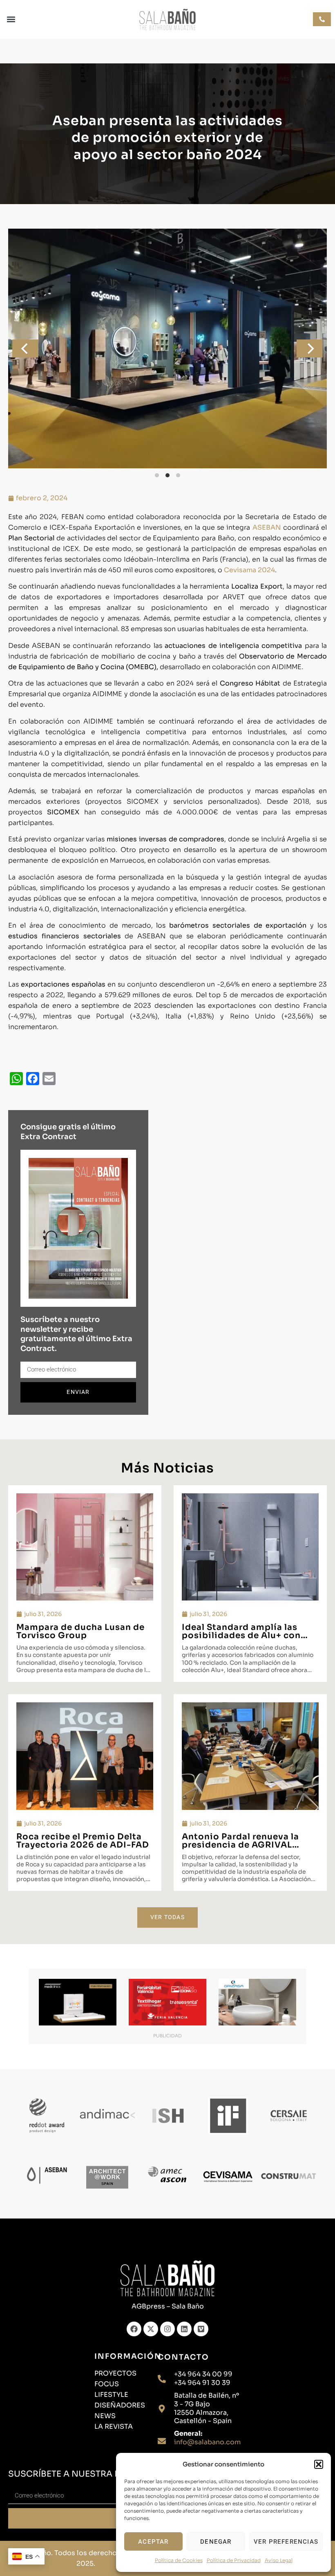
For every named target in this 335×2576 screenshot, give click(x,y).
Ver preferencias (286, 2542)
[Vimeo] (201, 2329)
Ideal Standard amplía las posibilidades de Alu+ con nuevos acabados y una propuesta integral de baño (244, 1640)
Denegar (216, 2542)
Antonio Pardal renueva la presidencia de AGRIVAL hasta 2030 (240, 1845)
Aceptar (153, 2542)
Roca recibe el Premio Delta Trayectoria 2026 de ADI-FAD (83, 1841)
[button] (319, 2464)
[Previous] (25, 348)
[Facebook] (134, 2329)
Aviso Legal (279, 2560)
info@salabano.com (207, 2442)
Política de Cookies (179, 2560)
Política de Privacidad (234, 2560)
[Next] (310, 348)
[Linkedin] (184, 2329)
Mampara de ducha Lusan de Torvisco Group (80, 1631)
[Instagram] (167, 2329)
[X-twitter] (151, 2329)
